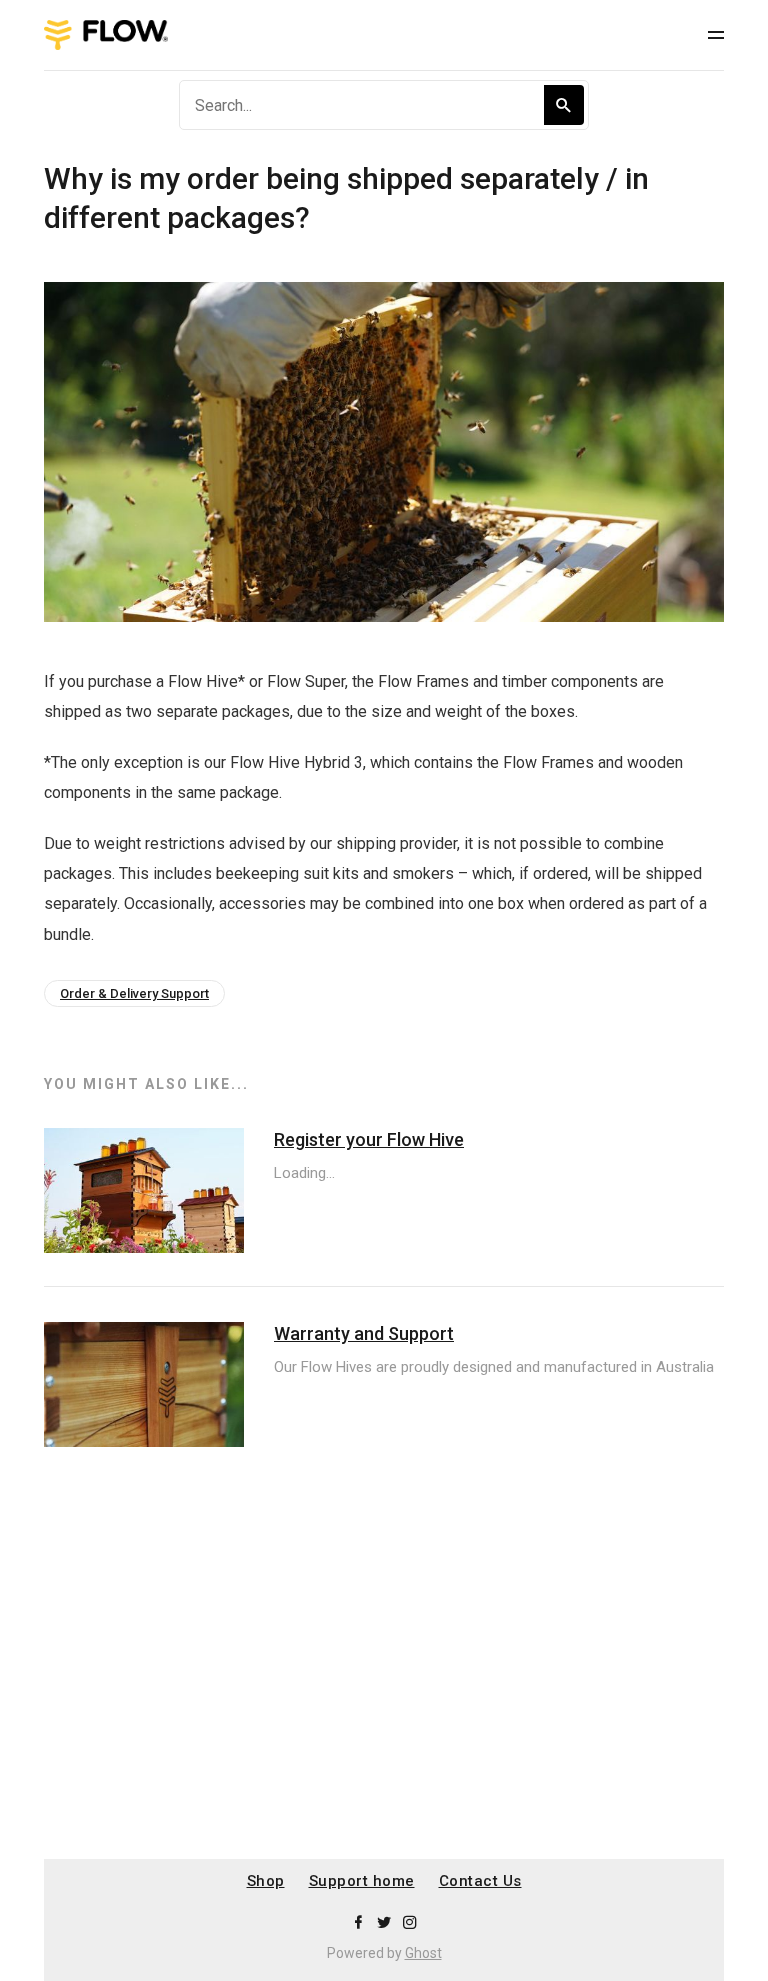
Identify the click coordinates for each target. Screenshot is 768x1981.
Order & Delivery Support (134, 993)
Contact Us (480, 1881)
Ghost (423, 1953)
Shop (266, 1881)
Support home (362, 1881)
